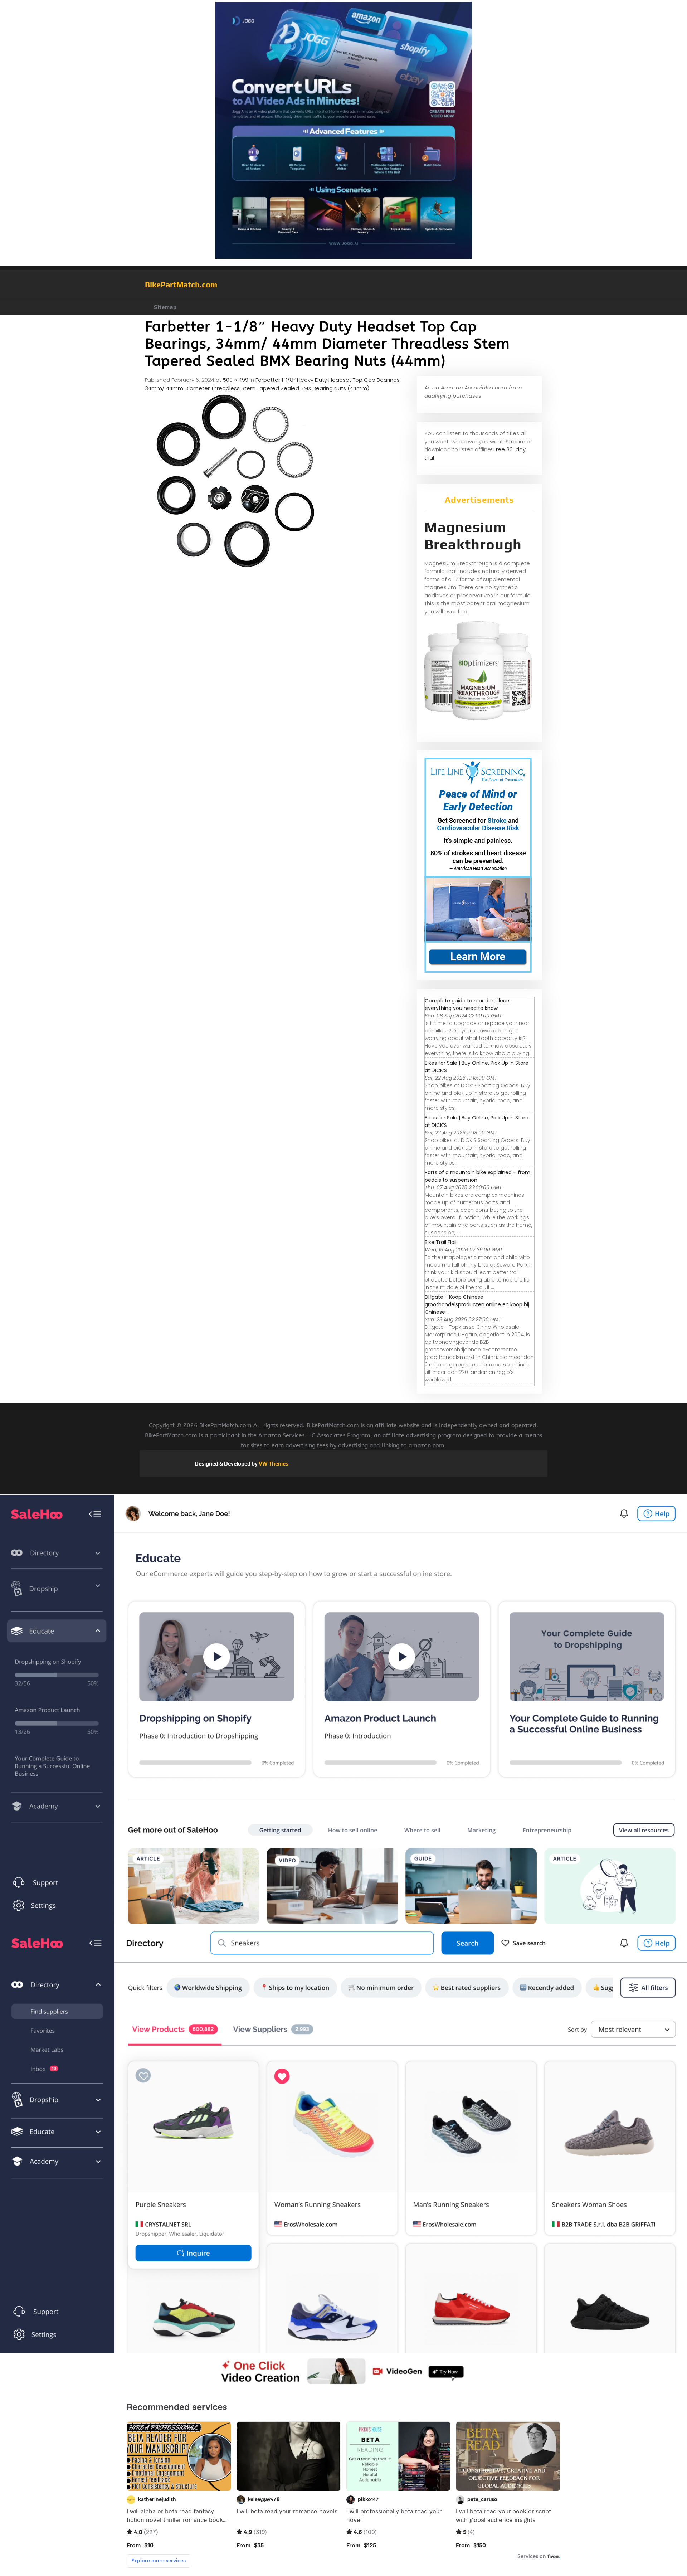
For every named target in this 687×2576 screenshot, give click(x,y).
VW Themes (273, 1464)
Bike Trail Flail (441, 1242)
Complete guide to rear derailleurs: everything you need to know (468, 1004)
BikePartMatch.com (181, 285)
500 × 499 (236, 380)
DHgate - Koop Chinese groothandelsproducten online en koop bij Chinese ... (477, 1304)
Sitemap (165, 307)
